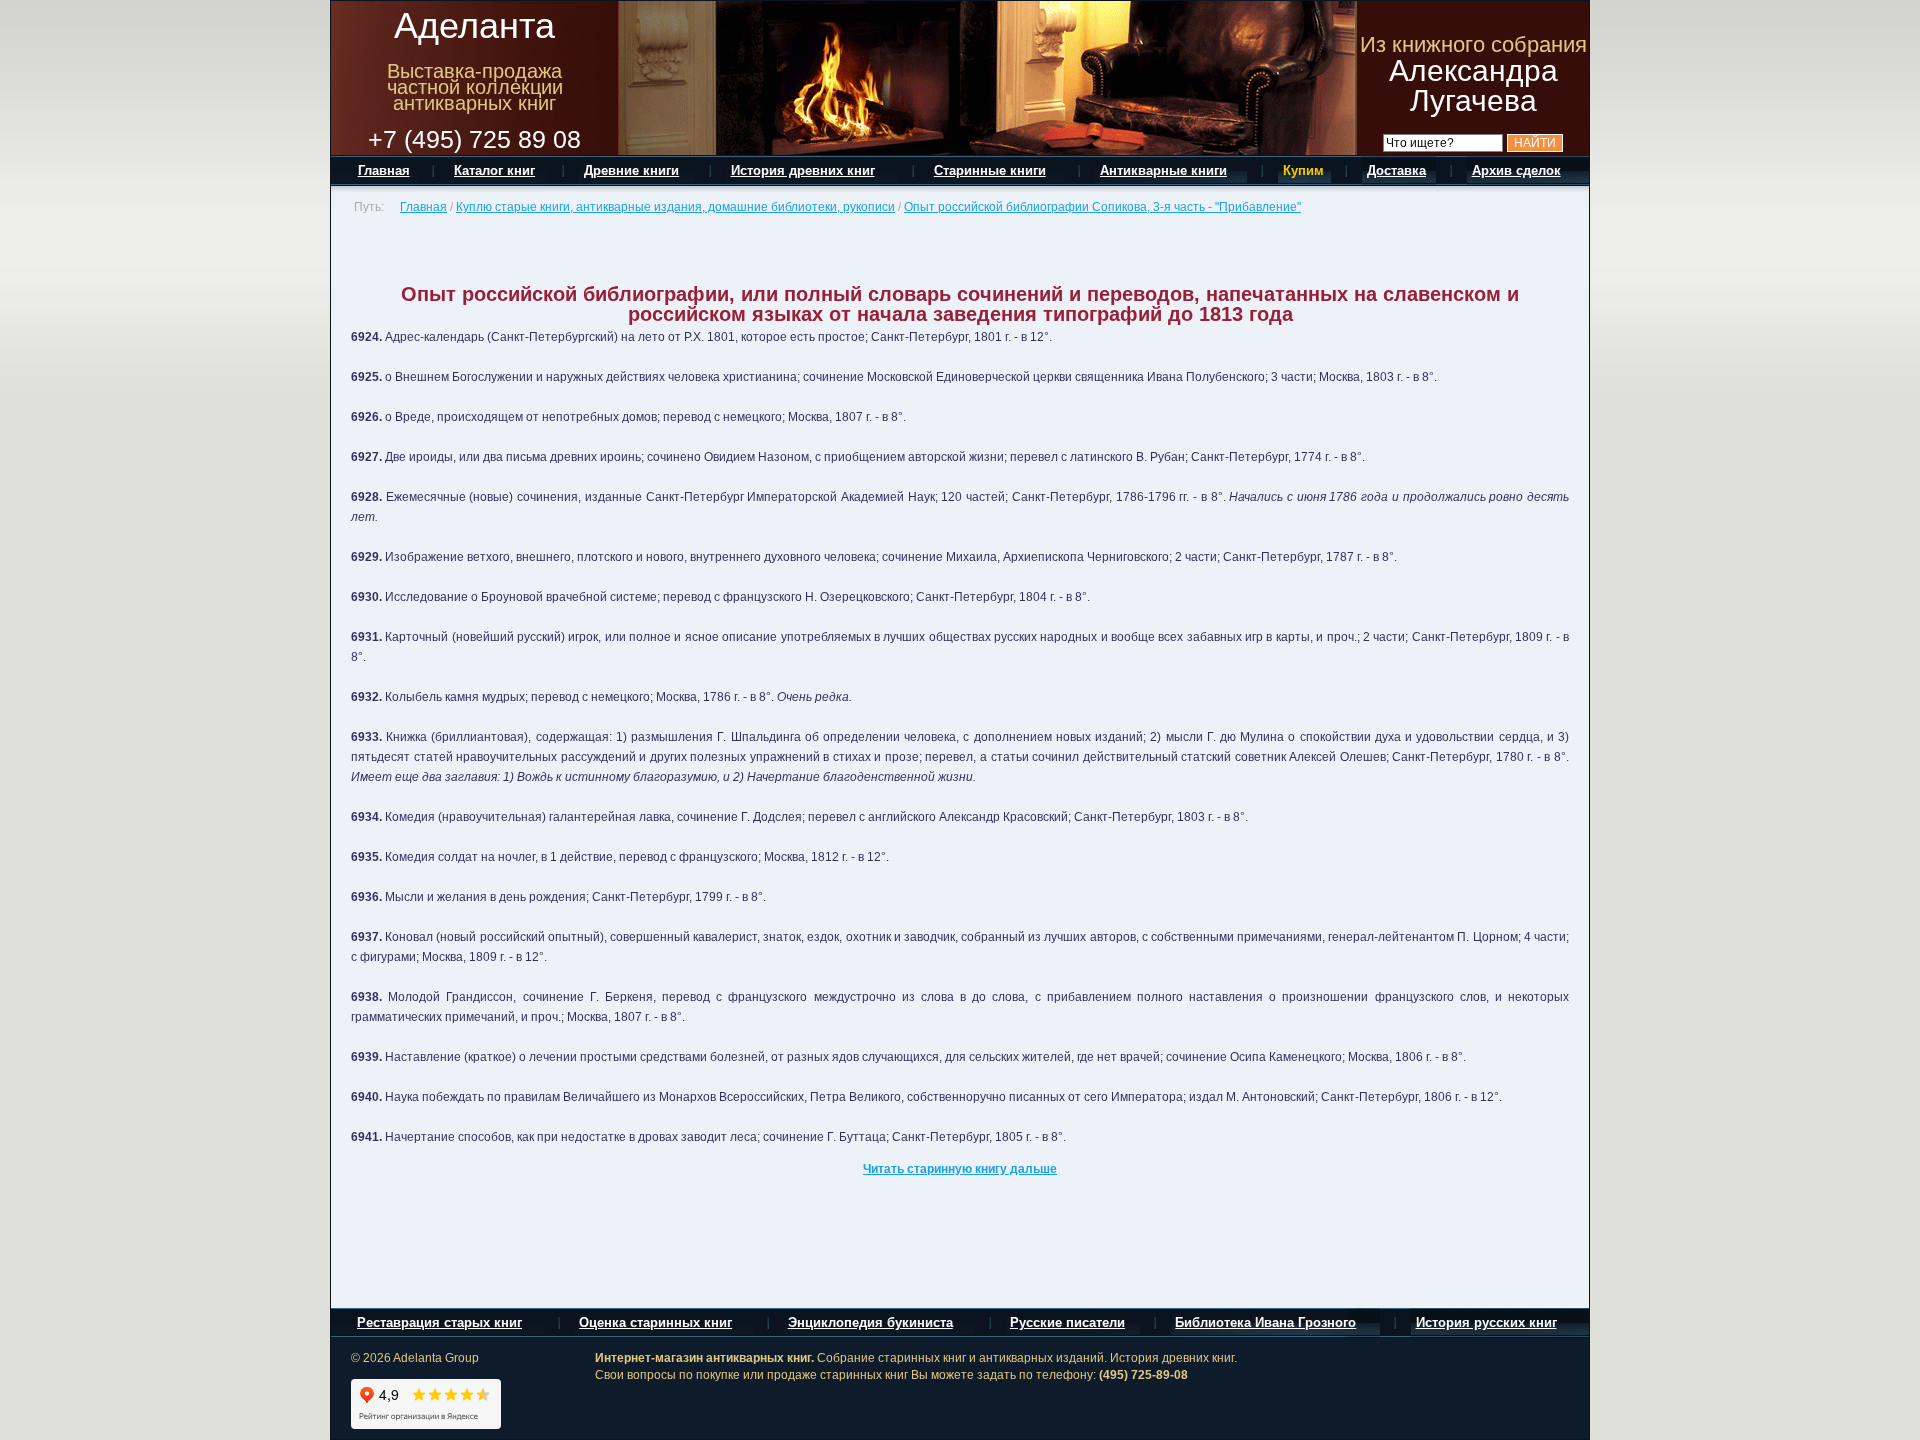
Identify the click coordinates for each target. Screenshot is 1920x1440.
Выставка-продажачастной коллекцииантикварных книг (475, 87)
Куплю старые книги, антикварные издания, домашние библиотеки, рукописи (675, 207)
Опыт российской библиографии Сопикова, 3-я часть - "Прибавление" (1102, 207)
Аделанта (474, 25)
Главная (423, 207)
